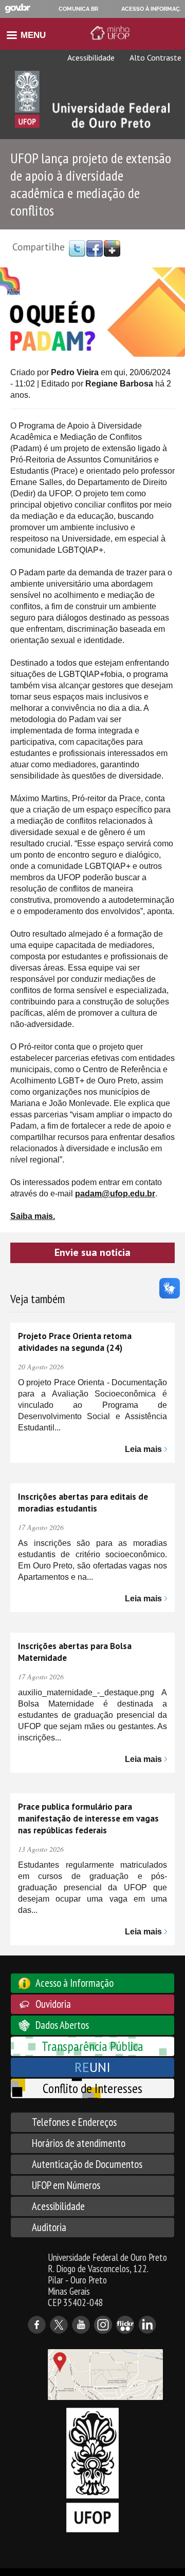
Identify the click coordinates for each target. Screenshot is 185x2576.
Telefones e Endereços (74, 2122)
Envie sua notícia (92, 1252)
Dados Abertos (62, 2025)
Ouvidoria (53, 2004)
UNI (92, 2067)
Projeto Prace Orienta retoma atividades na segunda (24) (75, 1342)
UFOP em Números (66, 2185)
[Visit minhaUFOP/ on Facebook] (95, 248)
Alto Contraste (155, 57)
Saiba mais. (33, 1216)
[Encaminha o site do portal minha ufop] (112, 33)
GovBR (17, 8)
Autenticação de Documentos (87, 2164)
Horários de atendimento (79, 2143)
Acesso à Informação (75, 1983)
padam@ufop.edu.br (115, 1194)
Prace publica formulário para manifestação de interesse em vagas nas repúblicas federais (88, 1818)
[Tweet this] (77, 248)
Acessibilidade (90, 57)
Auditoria (49, 2227)
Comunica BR (78, 9)
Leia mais (143, 1449)
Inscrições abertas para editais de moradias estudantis (83, 1503)
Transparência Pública (92, 2046)
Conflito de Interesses (92, 2088)
